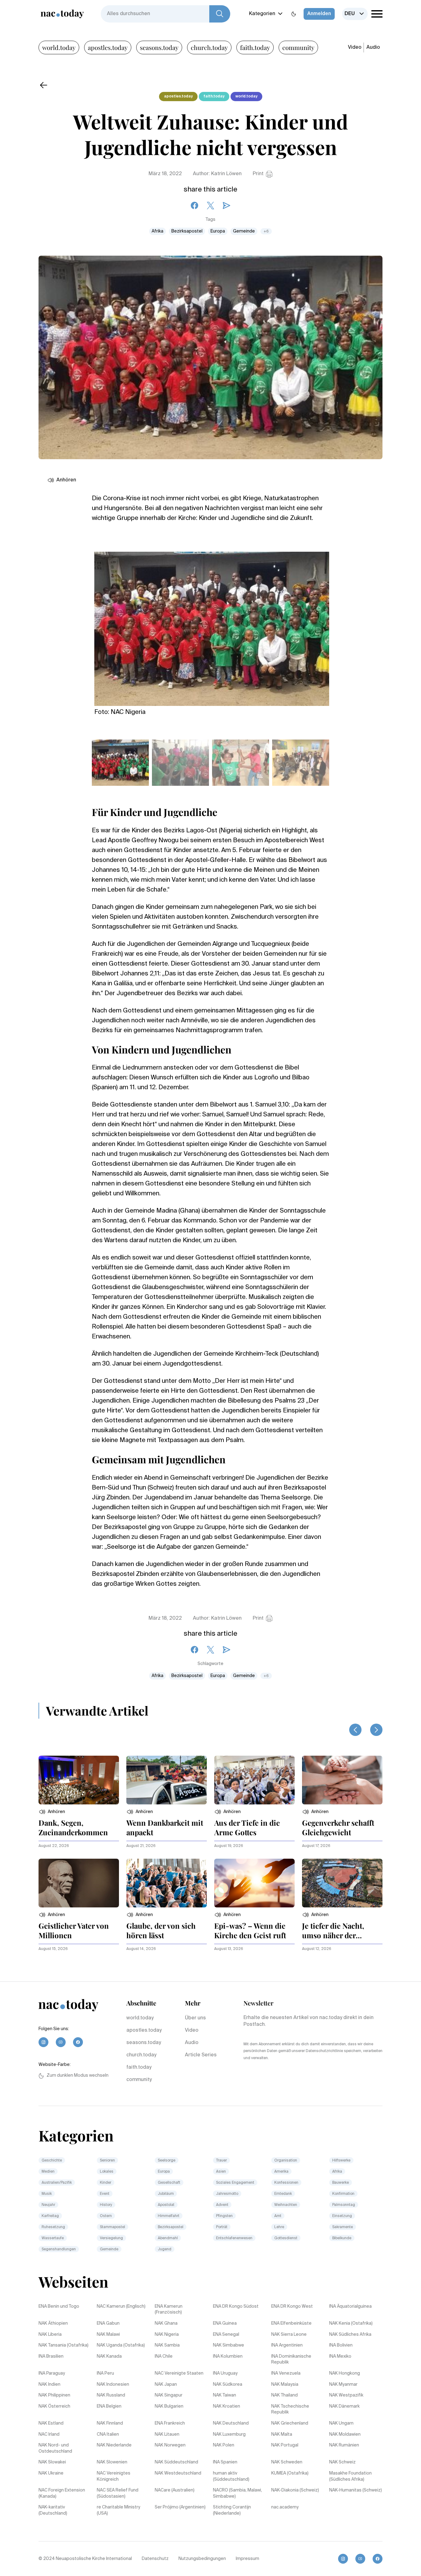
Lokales (107, 2172)
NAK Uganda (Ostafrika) (121, 2345)
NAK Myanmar (343, 2384)
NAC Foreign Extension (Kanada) (62, 2493)
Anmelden (319, 14)
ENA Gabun (108, 2323)
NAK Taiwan (225, 2395)
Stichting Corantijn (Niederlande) (232, 2510)
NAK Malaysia (285, 2384)
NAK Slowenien (112, 2462)
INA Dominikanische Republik (291, 2360)
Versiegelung (111, 2238)
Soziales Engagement (235, 2183)
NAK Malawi (108, 2335)
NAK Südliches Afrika (350, 2335)
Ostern (106, 2216)
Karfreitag (50, 2216)
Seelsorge (167, 2161)
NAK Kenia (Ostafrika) (351, 2323)
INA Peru (105, 2373)
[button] (52, 1812)
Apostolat (166, 2205)
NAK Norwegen (170, 2445)
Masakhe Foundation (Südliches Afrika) (350, 2476)
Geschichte (52, 2161)
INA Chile (164, 2356)
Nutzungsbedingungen (202, 2559)
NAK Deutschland (231, 2423)
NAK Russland (111, 2395)
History (106, 2205)
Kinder (106, 2183)
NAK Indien (49, 2384)
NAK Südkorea (228, 2384)
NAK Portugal (285, 2445)
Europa (218, 231)
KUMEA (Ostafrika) (290, 2473)
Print (258, 174)
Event (105, 2194)
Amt (278, 2216)
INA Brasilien (51, 2356)
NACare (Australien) (175, 2490)
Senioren (107, 2161)
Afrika (157, 231)
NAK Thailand (284, 2395)
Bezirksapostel (187, 231)
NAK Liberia (50, 2335)
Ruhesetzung (53, 2227)
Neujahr (48, 2205)
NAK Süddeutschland (176, 2462)
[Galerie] (212, 625)
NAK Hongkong (345, 2373)
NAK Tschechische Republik (290, 2409)
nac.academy (285, 2507)
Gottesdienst (286, 2238)
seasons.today (159, 47)
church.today (209, 47)
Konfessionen (286, 2183)
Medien (48, 2172)
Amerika (281, 2172)
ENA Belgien (109, 2406)
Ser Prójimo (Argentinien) (180, 2507)
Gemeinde (244, 231)
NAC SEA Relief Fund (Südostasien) (118, 2493)
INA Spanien (225, 2462)
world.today (59, 47)
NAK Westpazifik (346, 2395)
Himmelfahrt (169, 2216)
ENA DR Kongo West (292, 2306)
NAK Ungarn (341, 2423)
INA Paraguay (52, 2373)
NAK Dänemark (344, 2406)
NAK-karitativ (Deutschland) (53, 2510)
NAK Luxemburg (229, 2434)
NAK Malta (282, 2434)
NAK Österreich (54, 2406)
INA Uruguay (225, 2373)
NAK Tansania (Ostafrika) (63, 2345)
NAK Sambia (167, 2345)
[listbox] (355, 14)
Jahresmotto (227, 2194)
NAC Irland (49, 2434)
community (298, 47)
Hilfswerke (341, 2161)
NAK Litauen (167, 2434)
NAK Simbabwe (229, 2345)
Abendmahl (168, 2238)
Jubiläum (166, 2194)
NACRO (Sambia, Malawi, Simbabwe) (237, 2493)
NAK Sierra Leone (289, 2335)
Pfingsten (224, 2216)
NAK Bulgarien (169, 2406)
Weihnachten (286, 2205)
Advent (222, 2205)
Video (355, 47)
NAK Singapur (169, 2395)
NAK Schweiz (342, 2462)
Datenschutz (155, 2559)
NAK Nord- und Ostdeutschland (55, 2448)
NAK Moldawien (345, 2434)
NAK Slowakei (52, 2462)
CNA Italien (108, 2434)
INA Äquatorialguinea (350, 2306)
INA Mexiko (340, 2356)
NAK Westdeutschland (178, 2473)
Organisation (286, 2161)
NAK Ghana (166, 2323)
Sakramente (343, 2227)
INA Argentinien (287, 2345)
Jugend (165, 2249)
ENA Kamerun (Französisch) (169, 2310)
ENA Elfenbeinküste (291, 2323)
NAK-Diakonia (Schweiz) (295, 2490)
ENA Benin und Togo (59, 2306)
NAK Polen (224, 2445)
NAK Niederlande (114, 2445)
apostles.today (108, 47)
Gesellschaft (169, 2183)
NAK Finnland (110, 2423)
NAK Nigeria (167, 2335)
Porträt (222, 2227)
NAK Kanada (109, 2356)
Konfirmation (343, 2194)
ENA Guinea (225, 2323)
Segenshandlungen (59, 2249)
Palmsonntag (344, 2205)
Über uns (195, 2018)
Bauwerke (341, 2183)
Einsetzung (342, 2216)
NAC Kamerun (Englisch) (121, 2306)
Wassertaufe (53, 2238)
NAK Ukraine (51, 2473)
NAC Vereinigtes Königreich (114, 2476)
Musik (47, 2194)
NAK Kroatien (227, 2406)
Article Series (201, 2055)
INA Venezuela (286, 2373)
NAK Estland (51, 2423)
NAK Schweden (287, 2462)
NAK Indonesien (113, 2384)
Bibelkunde (342, 2238)
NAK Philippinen (54, 2395)
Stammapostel (112, 2227)
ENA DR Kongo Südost (236, 2306)
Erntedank (283, 2194)
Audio (373, 47)
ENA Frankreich (170, 2423)
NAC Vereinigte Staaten (179, 2373)
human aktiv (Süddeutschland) (231, 2476)
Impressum (247, 2559)
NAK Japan (166, 2384)
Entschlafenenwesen (234, 2238)
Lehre (279, 2227)
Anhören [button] (66, 480)
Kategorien (262, 14)
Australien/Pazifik (57, 2183)
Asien (221, 2172)
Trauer (221, 2161)
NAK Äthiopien (53, 2323)
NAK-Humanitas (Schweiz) (356, 2490)
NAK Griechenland (290, 2423)
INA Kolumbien (228, 2356)
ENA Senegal (226, 2335)
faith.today (255, 47)
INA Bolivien (341, 2345)
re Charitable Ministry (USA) (119, 2510)
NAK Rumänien (344, 2445)
